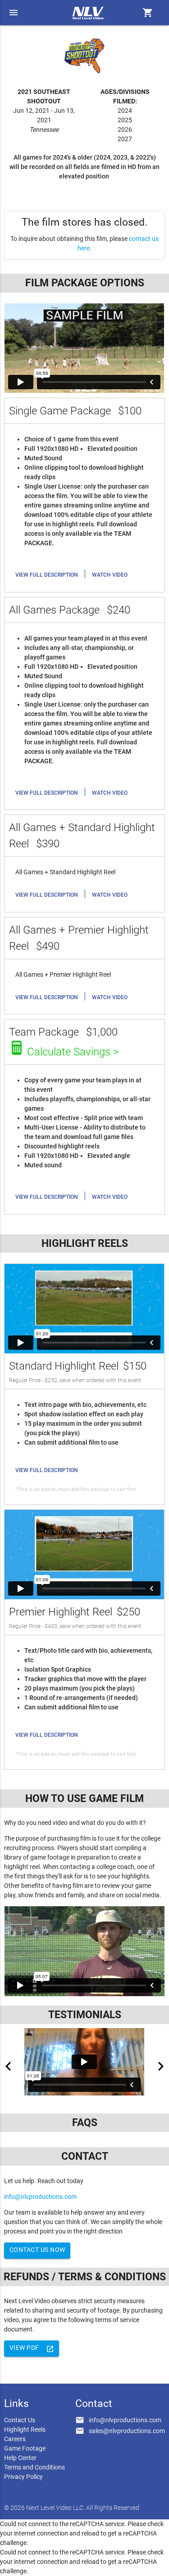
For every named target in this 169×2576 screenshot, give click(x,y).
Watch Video (110, 575)
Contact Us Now (37, 2250)
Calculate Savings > (73, 1052)
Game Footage (25, 2448)
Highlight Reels (25, 2429)
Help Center (20, 2458)
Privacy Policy (23, 2477)
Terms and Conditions (34, 2467)
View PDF (32, 2349)
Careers (15, 2439)
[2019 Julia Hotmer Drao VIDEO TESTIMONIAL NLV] (84, 2062)
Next (161, 2066)
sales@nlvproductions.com (127, 2431)
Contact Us (20, 2420)
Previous (8, 2066)
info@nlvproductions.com (40, 2197)
